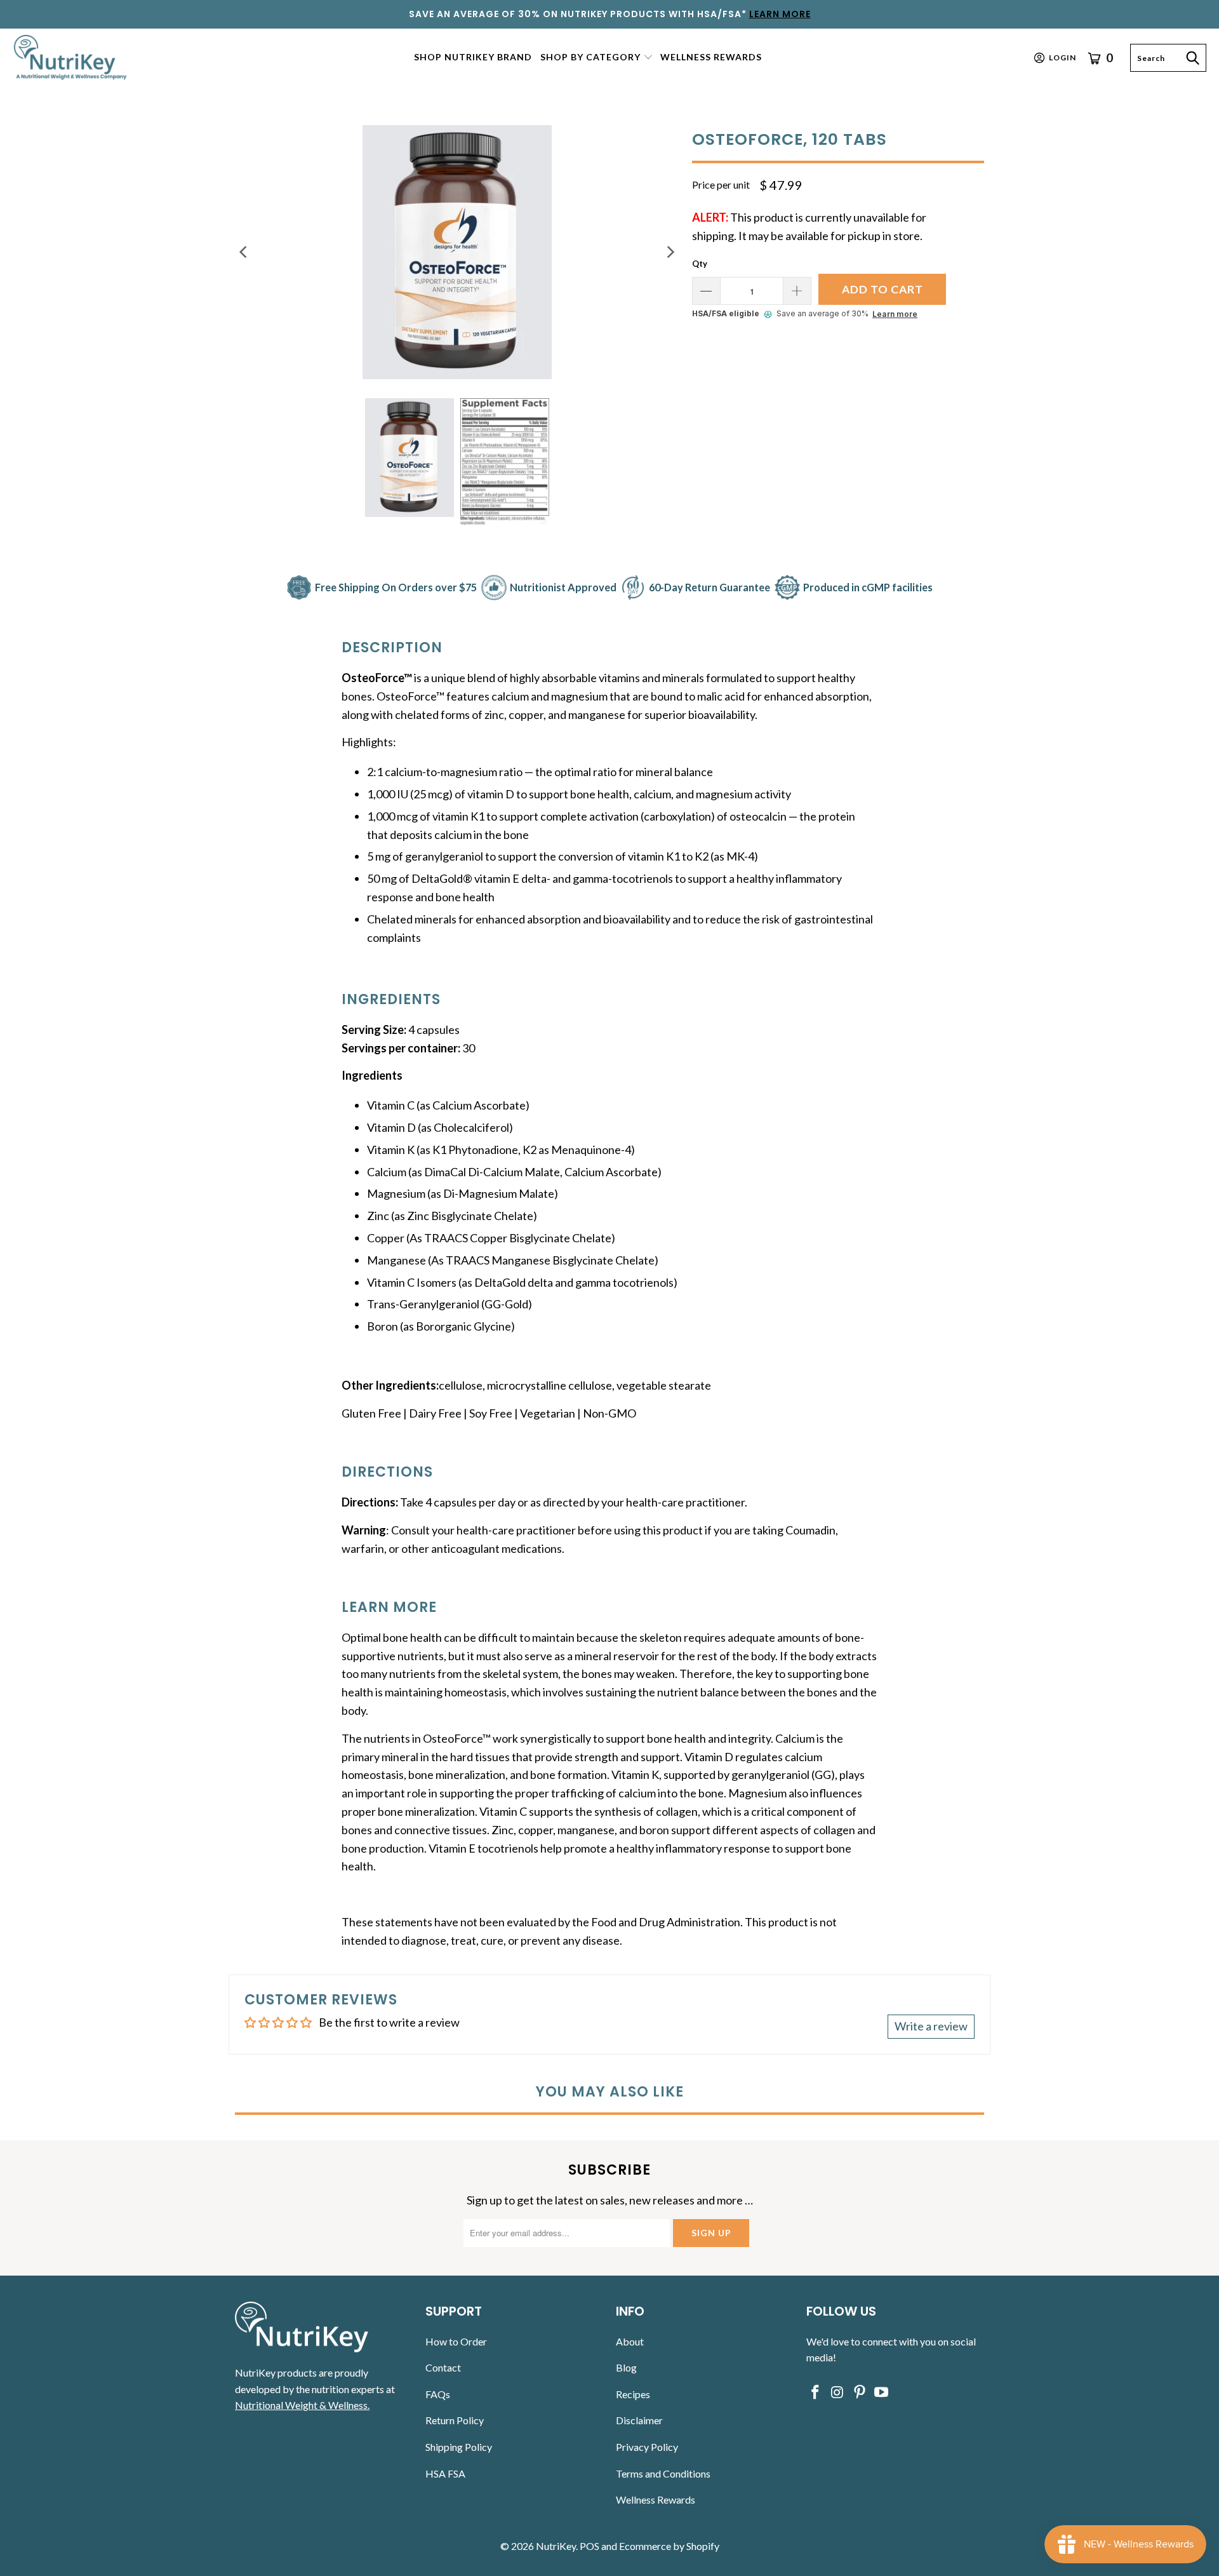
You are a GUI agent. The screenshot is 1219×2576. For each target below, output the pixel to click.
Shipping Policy (459, 2447)
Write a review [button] (931, 2026)
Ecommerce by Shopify (669, 2546)
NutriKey (556, 2546)
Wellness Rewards (656, 2499)
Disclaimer (639, 2420)
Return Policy (455, 2420)
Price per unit (721, 184)
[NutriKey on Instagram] (838, 2393)
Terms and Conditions (663, 2473)
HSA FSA (445, 2473)
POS (590, 2546)
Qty (700, 264)
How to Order (456, 2341)
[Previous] (244, 252)
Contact (443, 2367)
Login (1062, 57)
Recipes (633, 2394)
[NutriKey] (71, 57)
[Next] (670, 252)
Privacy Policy (647, 2447)
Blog (626, 2367)
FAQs (438, 2394)
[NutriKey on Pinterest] (860, 2393)
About (630, 2341)
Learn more (895, 314)
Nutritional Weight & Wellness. (302, 2405)
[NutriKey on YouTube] (882, 2393)
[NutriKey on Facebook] (816, 2393)
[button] (597, 58)
